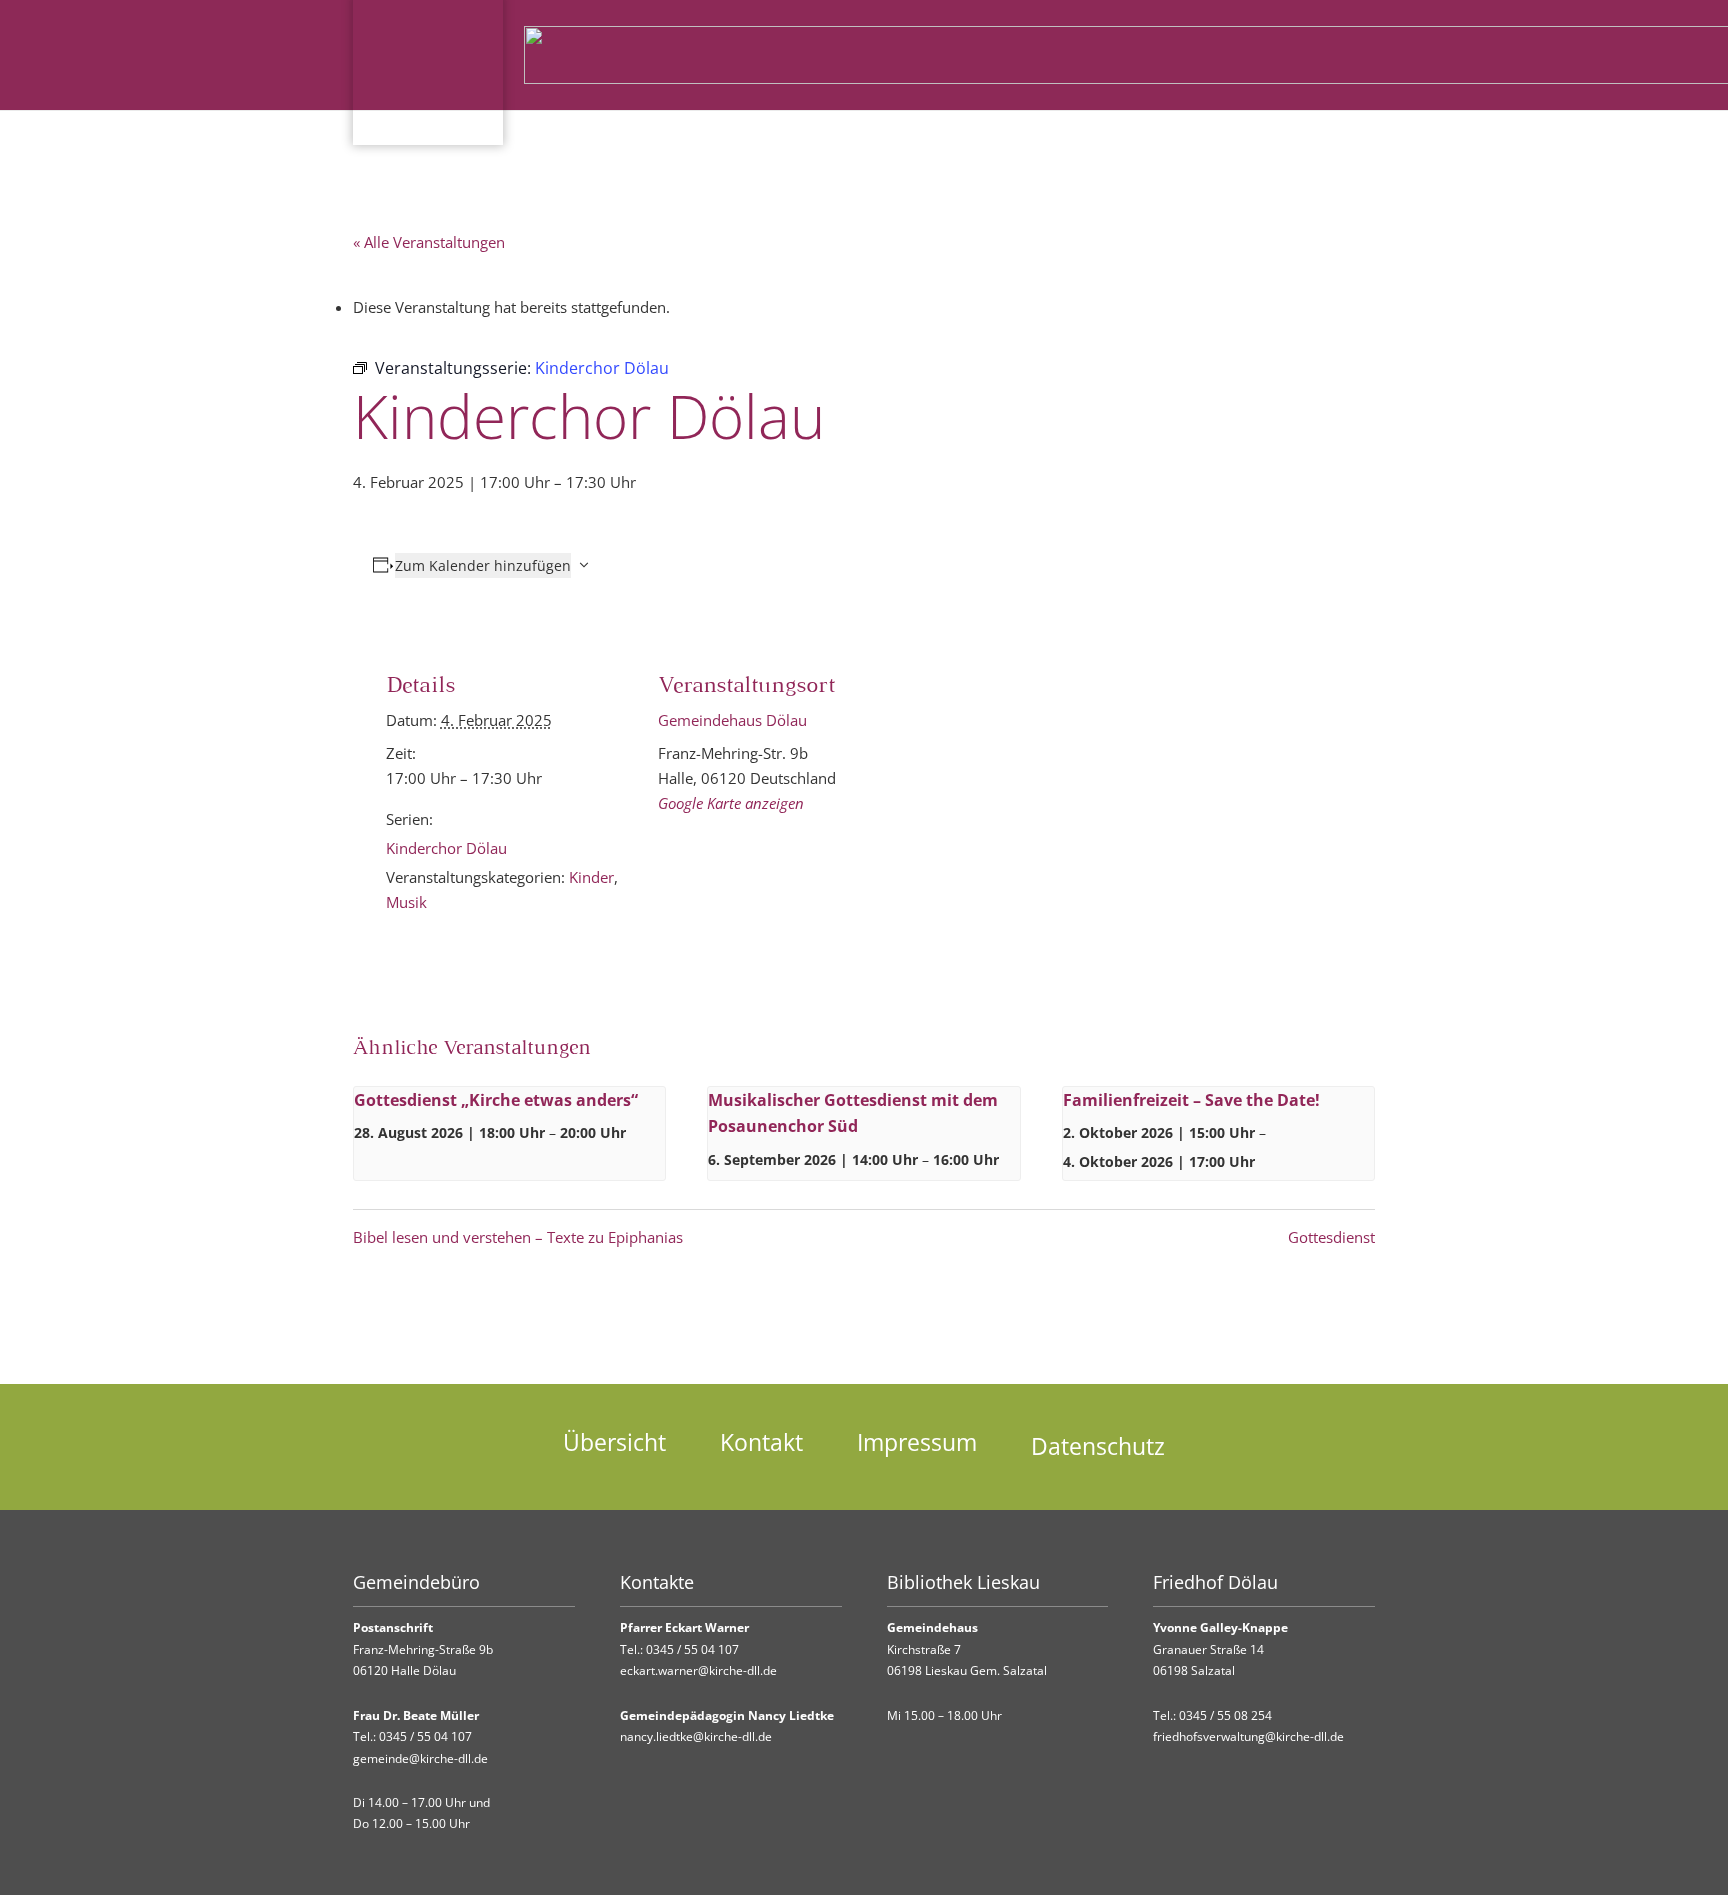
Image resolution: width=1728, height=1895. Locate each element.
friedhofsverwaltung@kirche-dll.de (1248, 1736)
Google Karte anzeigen (731, 803)
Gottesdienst (1331, 1237)
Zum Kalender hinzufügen (483, 565)
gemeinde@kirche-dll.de (420, 1758)
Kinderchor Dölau (446, 848)
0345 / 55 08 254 (1225, 1715)
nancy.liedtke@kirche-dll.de (696, 1736)
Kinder (591, 877)
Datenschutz (1098, 1446)
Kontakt (761, 1442)
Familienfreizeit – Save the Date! (1191, 1100)
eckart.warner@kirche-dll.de (698, 1670)
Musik (406, 902)
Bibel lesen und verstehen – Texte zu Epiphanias (518, 1237)
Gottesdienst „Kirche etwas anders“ (496, 1100)
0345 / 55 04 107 (425, 1736)
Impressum (917, 1442)
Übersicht (614, 1442)
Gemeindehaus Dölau (732, 720)
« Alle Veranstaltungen (429, 242)
